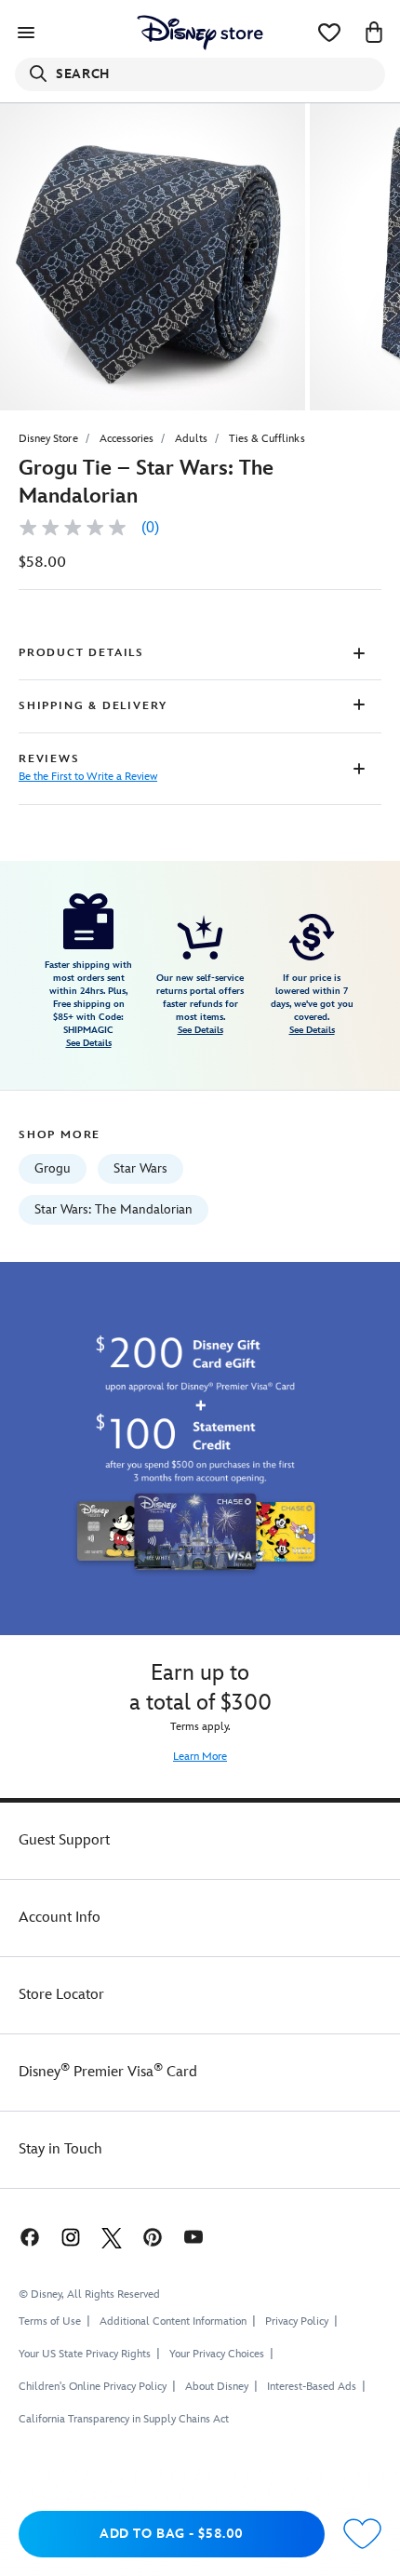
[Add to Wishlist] (362, 2535)
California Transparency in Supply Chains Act (124, 2419)
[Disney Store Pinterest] (153, 2237)
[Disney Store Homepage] (200, 33)
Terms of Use (50, 2321)
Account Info (60, 1918)
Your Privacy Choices (217, 2355)
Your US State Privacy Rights (85, 2354)
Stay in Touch (60, 2149)
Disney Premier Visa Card (108, 2072)
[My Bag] (374, 33)
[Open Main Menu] (26, 33)
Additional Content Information (173, 2321)
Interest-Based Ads (312, 2387)
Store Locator (61, 1995)
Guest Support (64, 1840)
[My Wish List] (329, 33)
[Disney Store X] (112, 2237)
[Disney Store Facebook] (28, 2237)
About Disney (217, 2387)
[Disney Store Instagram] (71, 2237)
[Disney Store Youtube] (193, 2237)
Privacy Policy (297, 2321)
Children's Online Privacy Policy (93, 2387)
